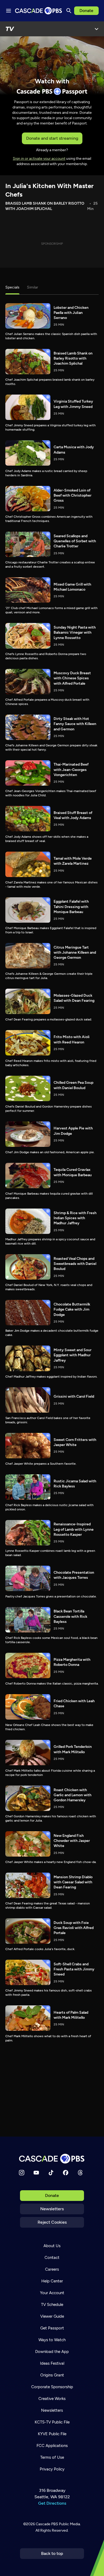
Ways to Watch (52, 2340)
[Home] (52, 2159)
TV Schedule (52, 2305)
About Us (52, 2246)
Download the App (52, 2352)
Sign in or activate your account (39, 159)
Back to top (52, 2553)
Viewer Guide (52, 2316)
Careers (52, 2269)
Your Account (52, 2293)
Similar (33, 287)
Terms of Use (52, 2457)
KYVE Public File (52, 2434)
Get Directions (52, 2503)
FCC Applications (52, 2446)
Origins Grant (52, 2375)
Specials (12, 287)
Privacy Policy (52, 2469)
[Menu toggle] (9, 11)
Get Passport (52, 2328)
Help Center (52, 2281)
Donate (86, 11)
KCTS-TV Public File (52, 2422)
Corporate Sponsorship (52, 2387)
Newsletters (52, 2209)
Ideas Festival (52, 2363)
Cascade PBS (47, 2524)
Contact (52, 2258)
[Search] (69, 11)
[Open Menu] (97, 29)
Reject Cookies (52, 2222)
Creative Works (52, 2399)
